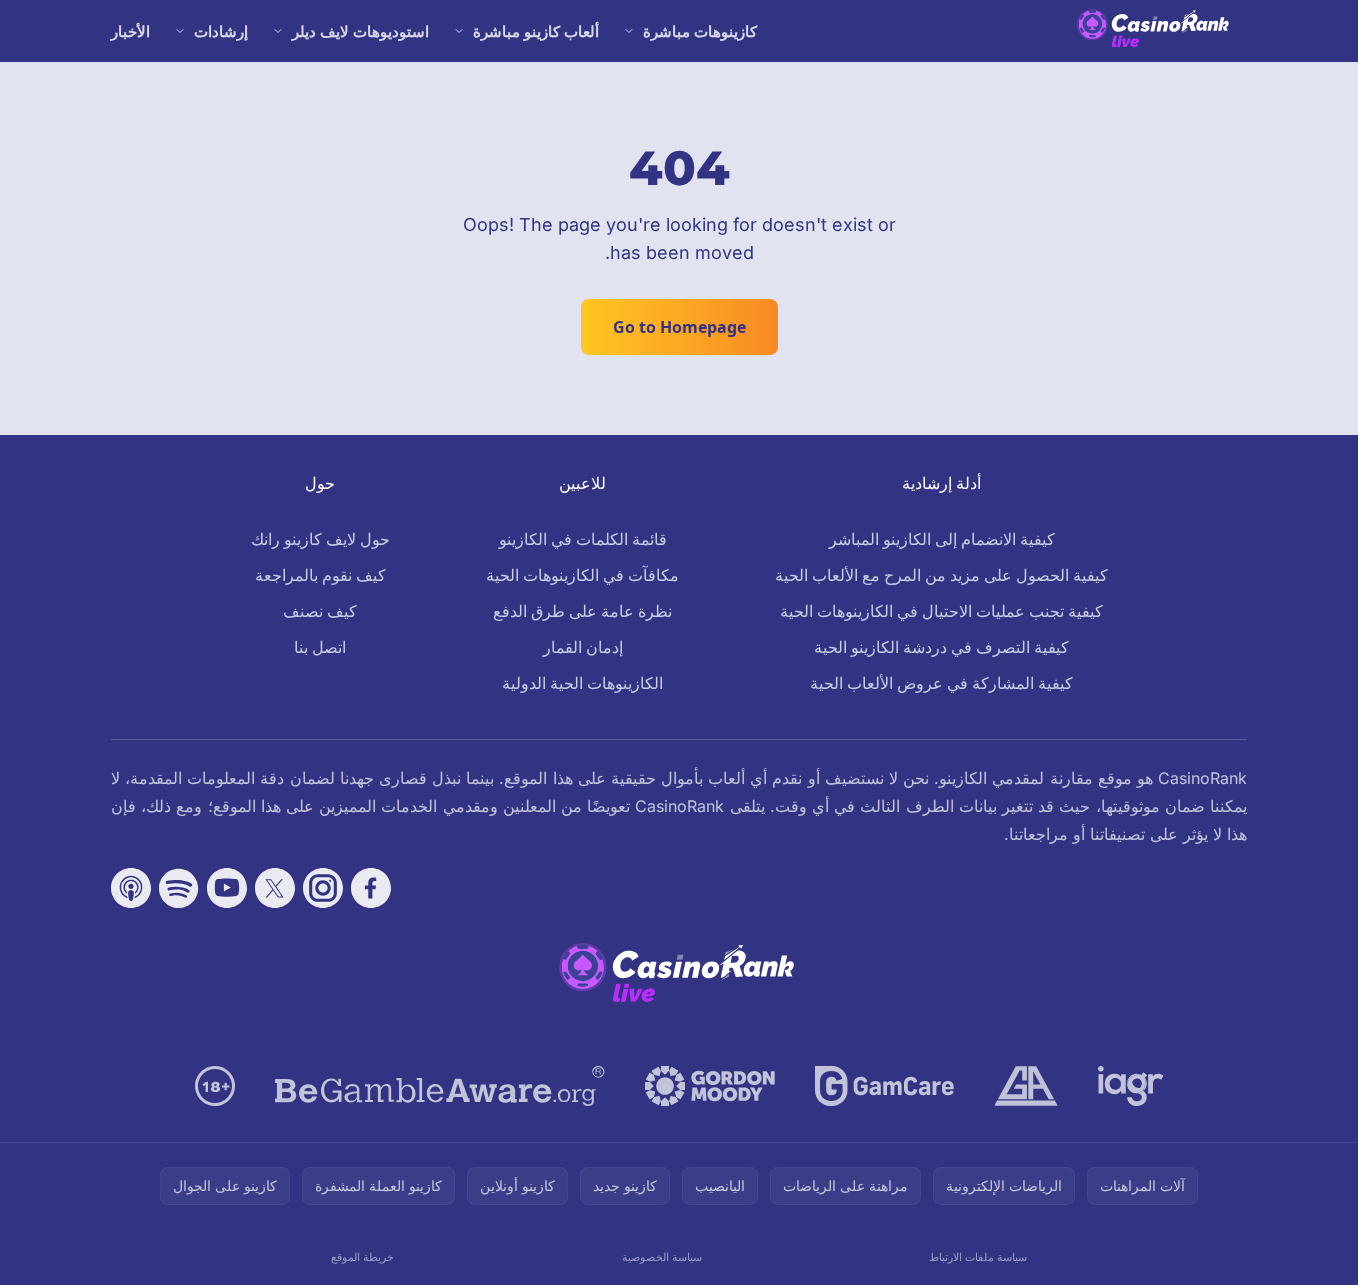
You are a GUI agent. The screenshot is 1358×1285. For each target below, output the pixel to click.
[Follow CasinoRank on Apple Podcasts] (131, 888)
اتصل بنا (320, 647)
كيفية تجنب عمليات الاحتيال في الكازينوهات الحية (941, 611)
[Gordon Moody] (710, 1086)
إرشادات (221, 31)
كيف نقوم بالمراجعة (320, 575)
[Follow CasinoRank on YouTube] (227, 888)
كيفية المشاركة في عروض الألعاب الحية (941, 683)
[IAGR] (1131, 1086)
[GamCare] (884, 1086)
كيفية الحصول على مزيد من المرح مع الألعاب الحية (941, 575)
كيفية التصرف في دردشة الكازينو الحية (941, 647)
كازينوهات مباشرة (700, 31)
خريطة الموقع (362, 1256)
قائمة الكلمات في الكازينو (583, 539)
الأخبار (130, 31)
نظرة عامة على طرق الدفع (582, 611)
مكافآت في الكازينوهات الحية (582, 575)
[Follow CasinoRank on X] (275, 888)
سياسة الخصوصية (662, 1256)
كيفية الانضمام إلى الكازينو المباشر (942, 539)
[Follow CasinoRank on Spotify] (179, 888)
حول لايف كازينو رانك (320, 539)
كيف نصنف (320, 611)
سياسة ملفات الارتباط (978, 1256)
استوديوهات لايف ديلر (360, 31)
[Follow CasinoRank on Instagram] (323, 888)
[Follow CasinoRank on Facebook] (371, 888)
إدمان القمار (583, 647)
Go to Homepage (679, 327)
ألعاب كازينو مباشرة (536, 31)
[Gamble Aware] (440, 1086)
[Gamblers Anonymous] (1026, 1086)
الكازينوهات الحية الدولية (582, 683)
